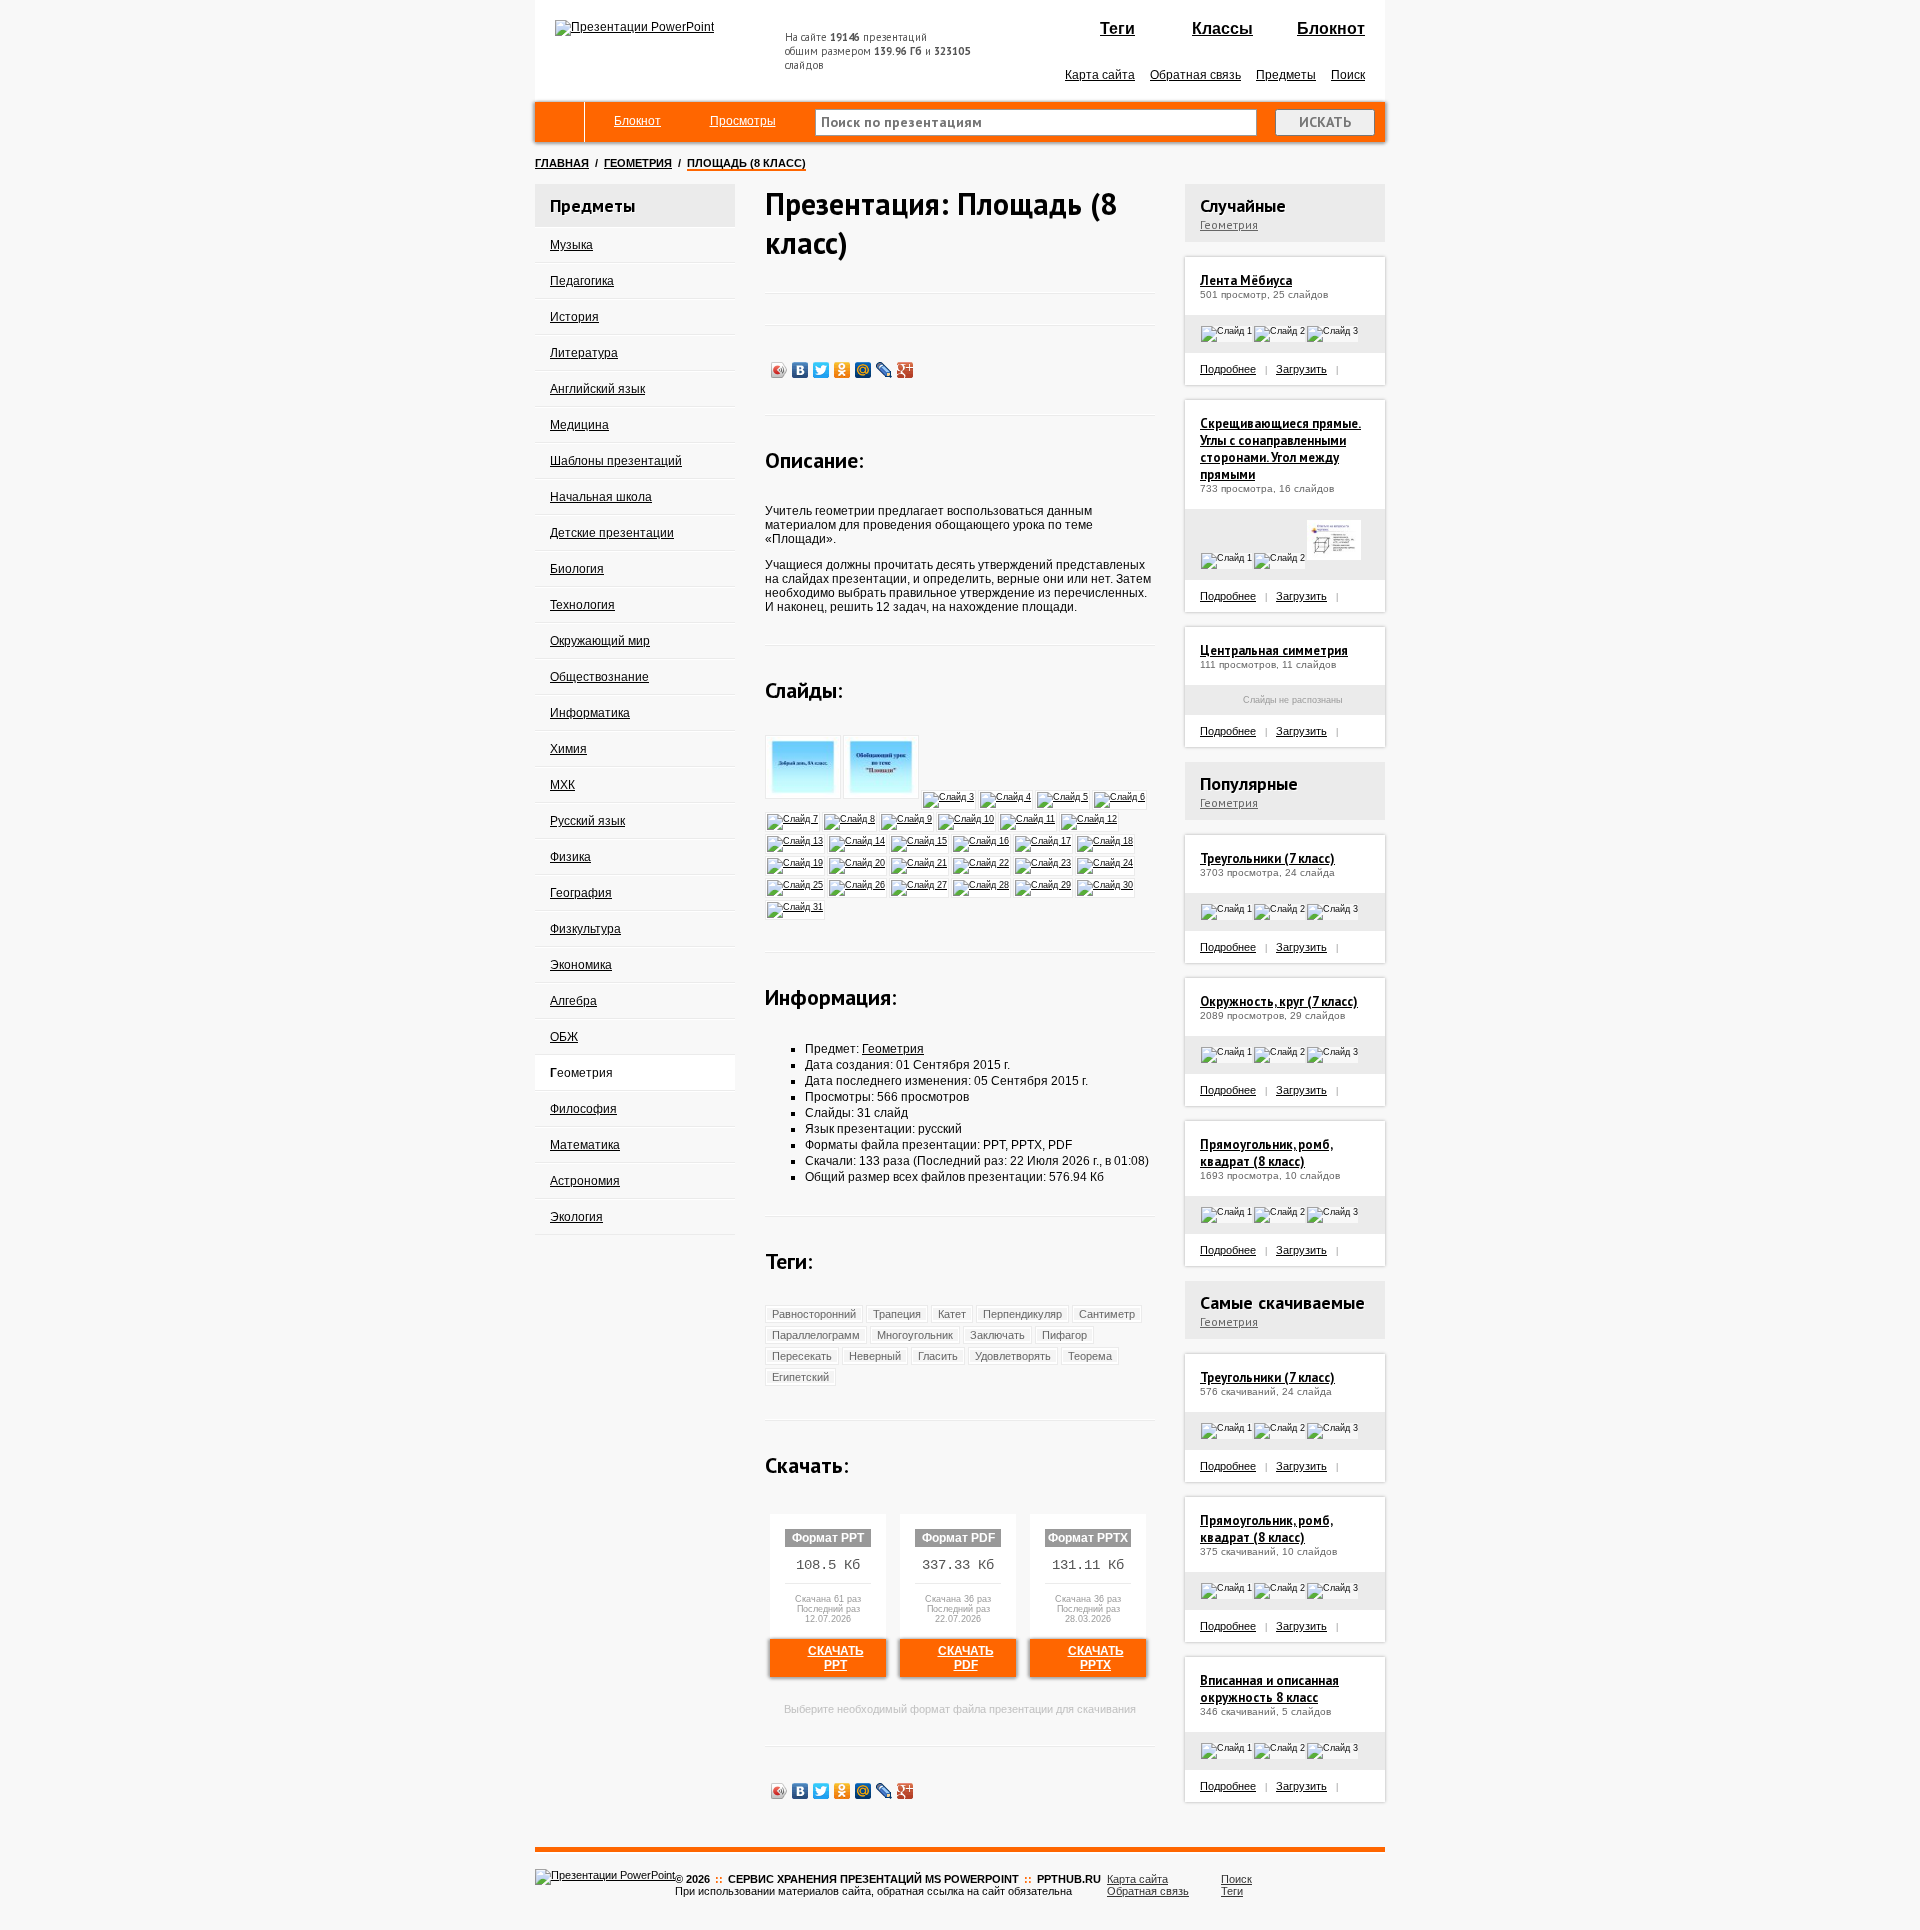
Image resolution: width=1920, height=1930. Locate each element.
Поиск (1348, 75)
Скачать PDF (966, 1658)
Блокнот (1331, 28)
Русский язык (587, 821)
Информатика (590, 713)
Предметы (1286, 75)
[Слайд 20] (858, 862)
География (581, 893)
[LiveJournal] (884, 370)
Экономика (581, 965)
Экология (576, 1217)
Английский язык (597, 389)
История (574, 317)
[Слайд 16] (982, 840)
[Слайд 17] (1044, 840)
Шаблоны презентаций (616, 461)
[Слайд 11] (1028, 818)
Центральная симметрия (1274, 650)
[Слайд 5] (1063, 796)
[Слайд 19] (796, 862)
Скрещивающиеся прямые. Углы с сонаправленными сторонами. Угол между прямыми (1280, 449)
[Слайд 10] (967, 818)
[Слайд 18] (1106, 840)
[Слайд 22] (982, 862)
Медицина (579, 425)
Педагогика (582, 281)
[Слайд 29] (1044, 884)
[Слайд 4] (1006, 796)
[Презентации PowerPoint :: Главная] (634, 27)
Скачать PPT (836, 1658)
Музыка (571, 245)
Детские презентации (612, 533)
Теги (1117, 28)
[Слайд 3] (949, 796)
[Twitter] (821, 370)
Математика (585, 1145)
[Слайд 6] (1120, 796)
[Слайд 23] (1044, 862)
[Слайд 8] (850, 818)
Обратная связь (1195, 75)
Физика (570, 857)
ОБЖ (564, 1037)
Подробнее (1228, 369)
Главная (562, 163)
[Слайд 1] (804, 796)
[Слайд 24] (1106, 862)
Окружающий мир (600, 641)
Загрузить (1301, 369)
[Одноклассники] (842, 370)
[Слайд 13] (796, 840)
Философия (583, 1109)
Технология (582, 605)
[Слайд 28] (982, 884)
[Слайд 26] (858, 884)
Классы (1222, 28)
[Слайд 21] (920, 862)
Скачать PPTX (1096, 1658)
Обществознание (599, 677)
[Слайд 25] (796, 884)
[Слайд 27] (920, 884)
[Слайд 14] (858, 840)
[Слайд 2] (882, 796)
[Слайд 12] (1090, 818)
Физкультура (585, 929)
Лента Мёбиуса (1246, 280)
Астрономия (585, 1181)
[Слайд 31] (796, 906)
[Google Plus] (905, 370)
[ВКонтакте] (800, 370)
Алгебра (573, 1001)
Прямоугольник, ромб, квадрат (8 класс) (1266, 1153)
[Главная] (560, 122)
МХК (562, 785)
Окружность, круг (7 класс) (1279, 1001)
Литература (584, 353)
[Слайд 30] (1106, 884)
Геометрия (638, 163)
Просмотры (743, 121)
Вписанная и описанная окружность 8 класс (1269, 1689)
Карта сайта (1100, 75)
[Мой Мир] (863, 370)
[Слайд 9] (907, 818)
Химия (568, 749)
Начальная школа (601, 497)
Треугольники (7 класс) (1267, 858)
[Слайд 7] (793, 818)
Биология (577, 569)
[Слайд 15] (920, 840)
